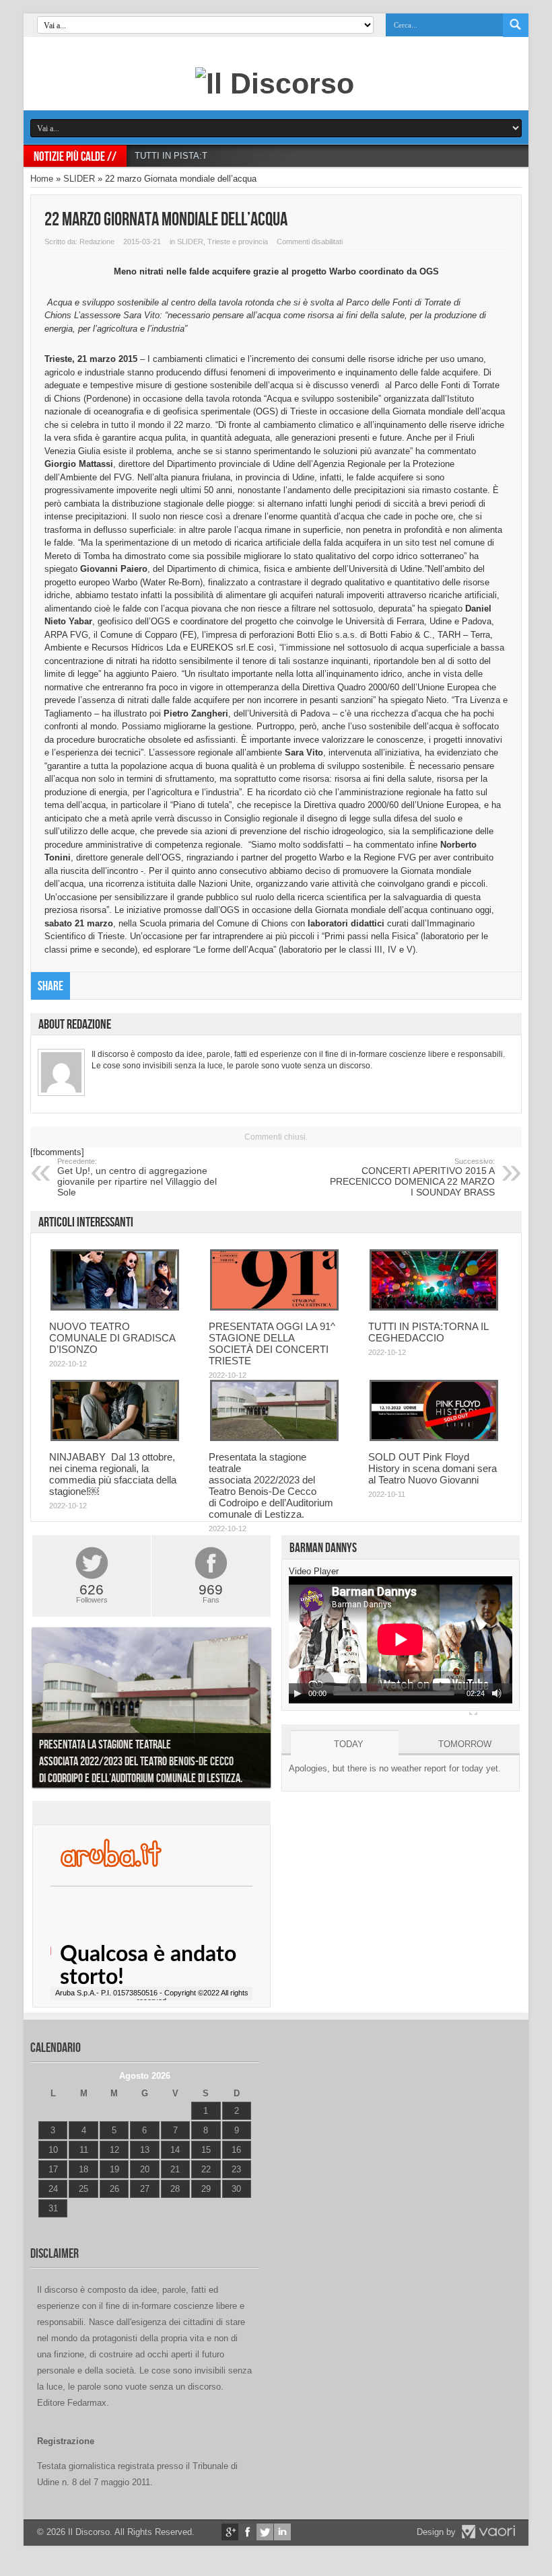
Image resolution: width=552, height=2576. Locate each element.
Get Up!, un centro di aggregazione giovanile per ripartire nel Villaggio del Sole (137, 1177)
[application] (401, 1640)
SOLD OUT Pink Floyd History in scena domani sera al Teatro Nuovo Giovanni (433, 1468)
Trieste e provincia (238, 242)
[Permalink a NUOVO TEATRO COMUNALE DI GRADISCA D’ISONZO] (115, 1308)
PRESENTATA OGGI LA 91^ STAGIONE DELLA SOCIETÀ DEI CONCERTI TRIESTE (272, 1344)
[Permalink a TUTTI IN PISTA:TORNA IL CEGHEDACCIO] (434, 1308)
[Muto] (497, 1693)
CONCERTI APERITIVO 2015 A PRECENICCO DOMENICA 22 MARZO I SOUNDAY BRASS (412, 1177)
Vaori (488, 2532)
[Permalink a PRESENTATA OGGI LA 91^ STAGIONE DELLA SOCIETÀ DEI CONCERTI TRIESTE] (274, 1308)
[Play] (298, 1693)
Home (42, 179)
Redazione (97, 242)
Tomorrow (465, 1744)
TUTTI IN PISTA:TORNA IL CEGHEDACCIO (222, 156)
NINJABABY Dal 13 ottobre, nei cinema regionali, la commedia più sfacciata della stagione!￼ (113, 1474)
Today (349, 1744)
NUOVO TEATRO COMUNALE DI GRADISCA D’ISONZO (112, 1338)
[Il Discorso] (275, 83)
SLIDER (79, 179)
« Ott (47, 2225)
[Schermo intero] (473, 1711)
